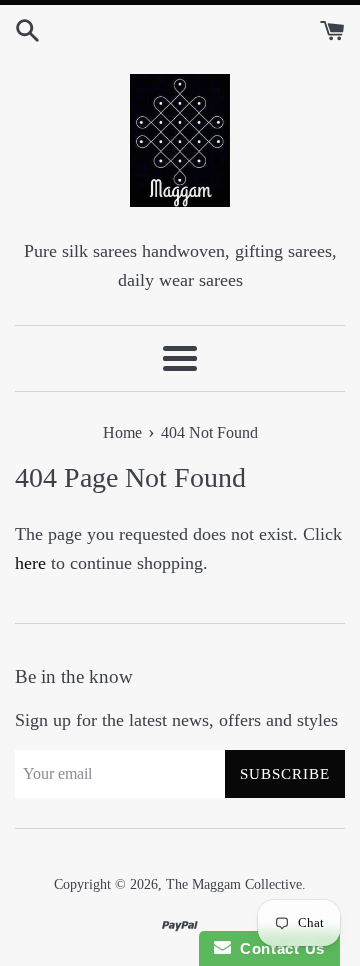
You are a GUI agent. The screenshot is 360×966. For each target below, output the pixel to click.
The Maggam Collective (234, 884)
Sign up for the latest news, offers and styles (176, 720)
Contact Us (278, 948)
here (30, 563)
